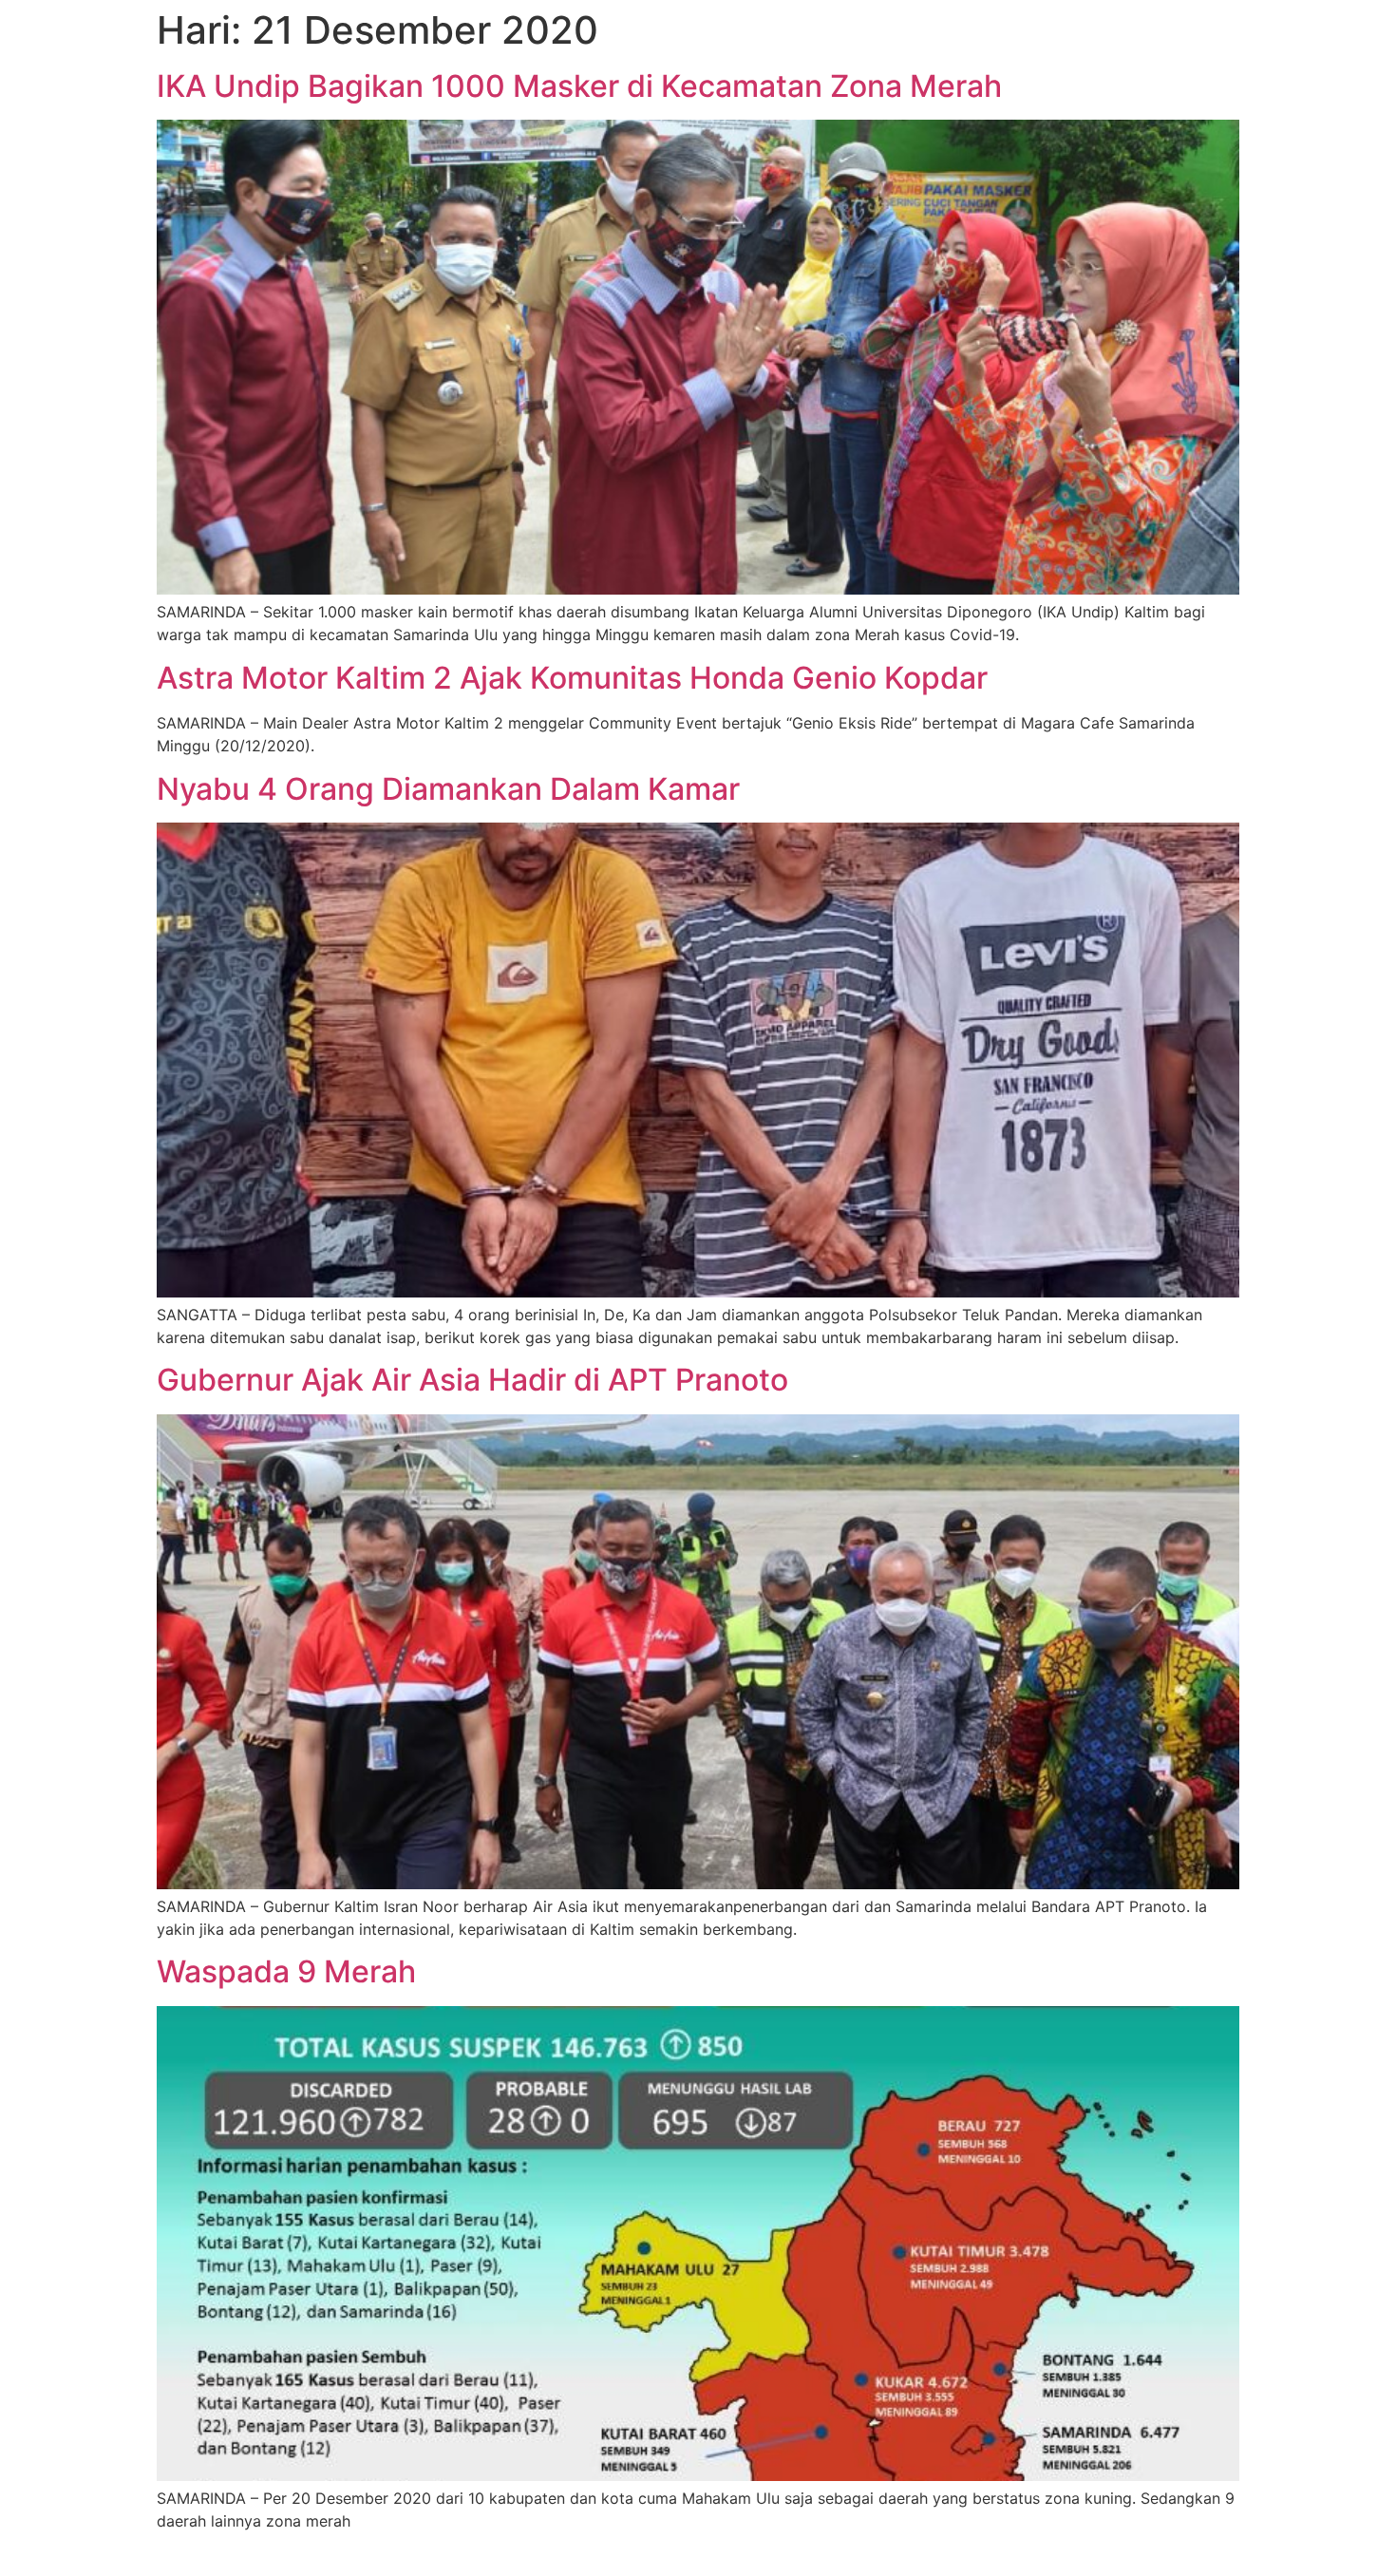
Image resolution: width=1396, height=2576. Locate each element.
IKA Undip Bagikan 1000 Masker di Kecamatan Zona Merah (579, 86)
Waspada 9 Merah (286, 1971)
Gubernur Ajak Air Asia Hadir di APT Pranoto (472, 1380)
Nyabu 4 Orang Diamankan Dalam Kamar (448, 789)
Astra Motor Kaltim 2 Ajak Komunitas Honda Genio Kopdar (572, 678)
